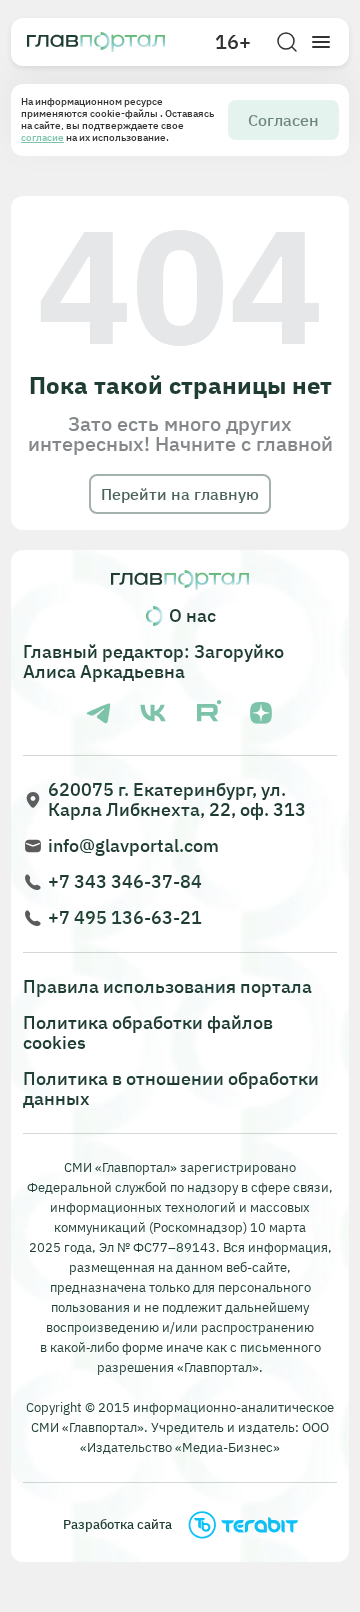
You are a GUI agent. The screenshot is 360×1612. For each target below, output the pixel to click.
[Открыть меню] (321, 42)
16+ (233, 42)
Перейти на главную (180, 494)
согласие (42, 137)
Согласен (283, 120)
